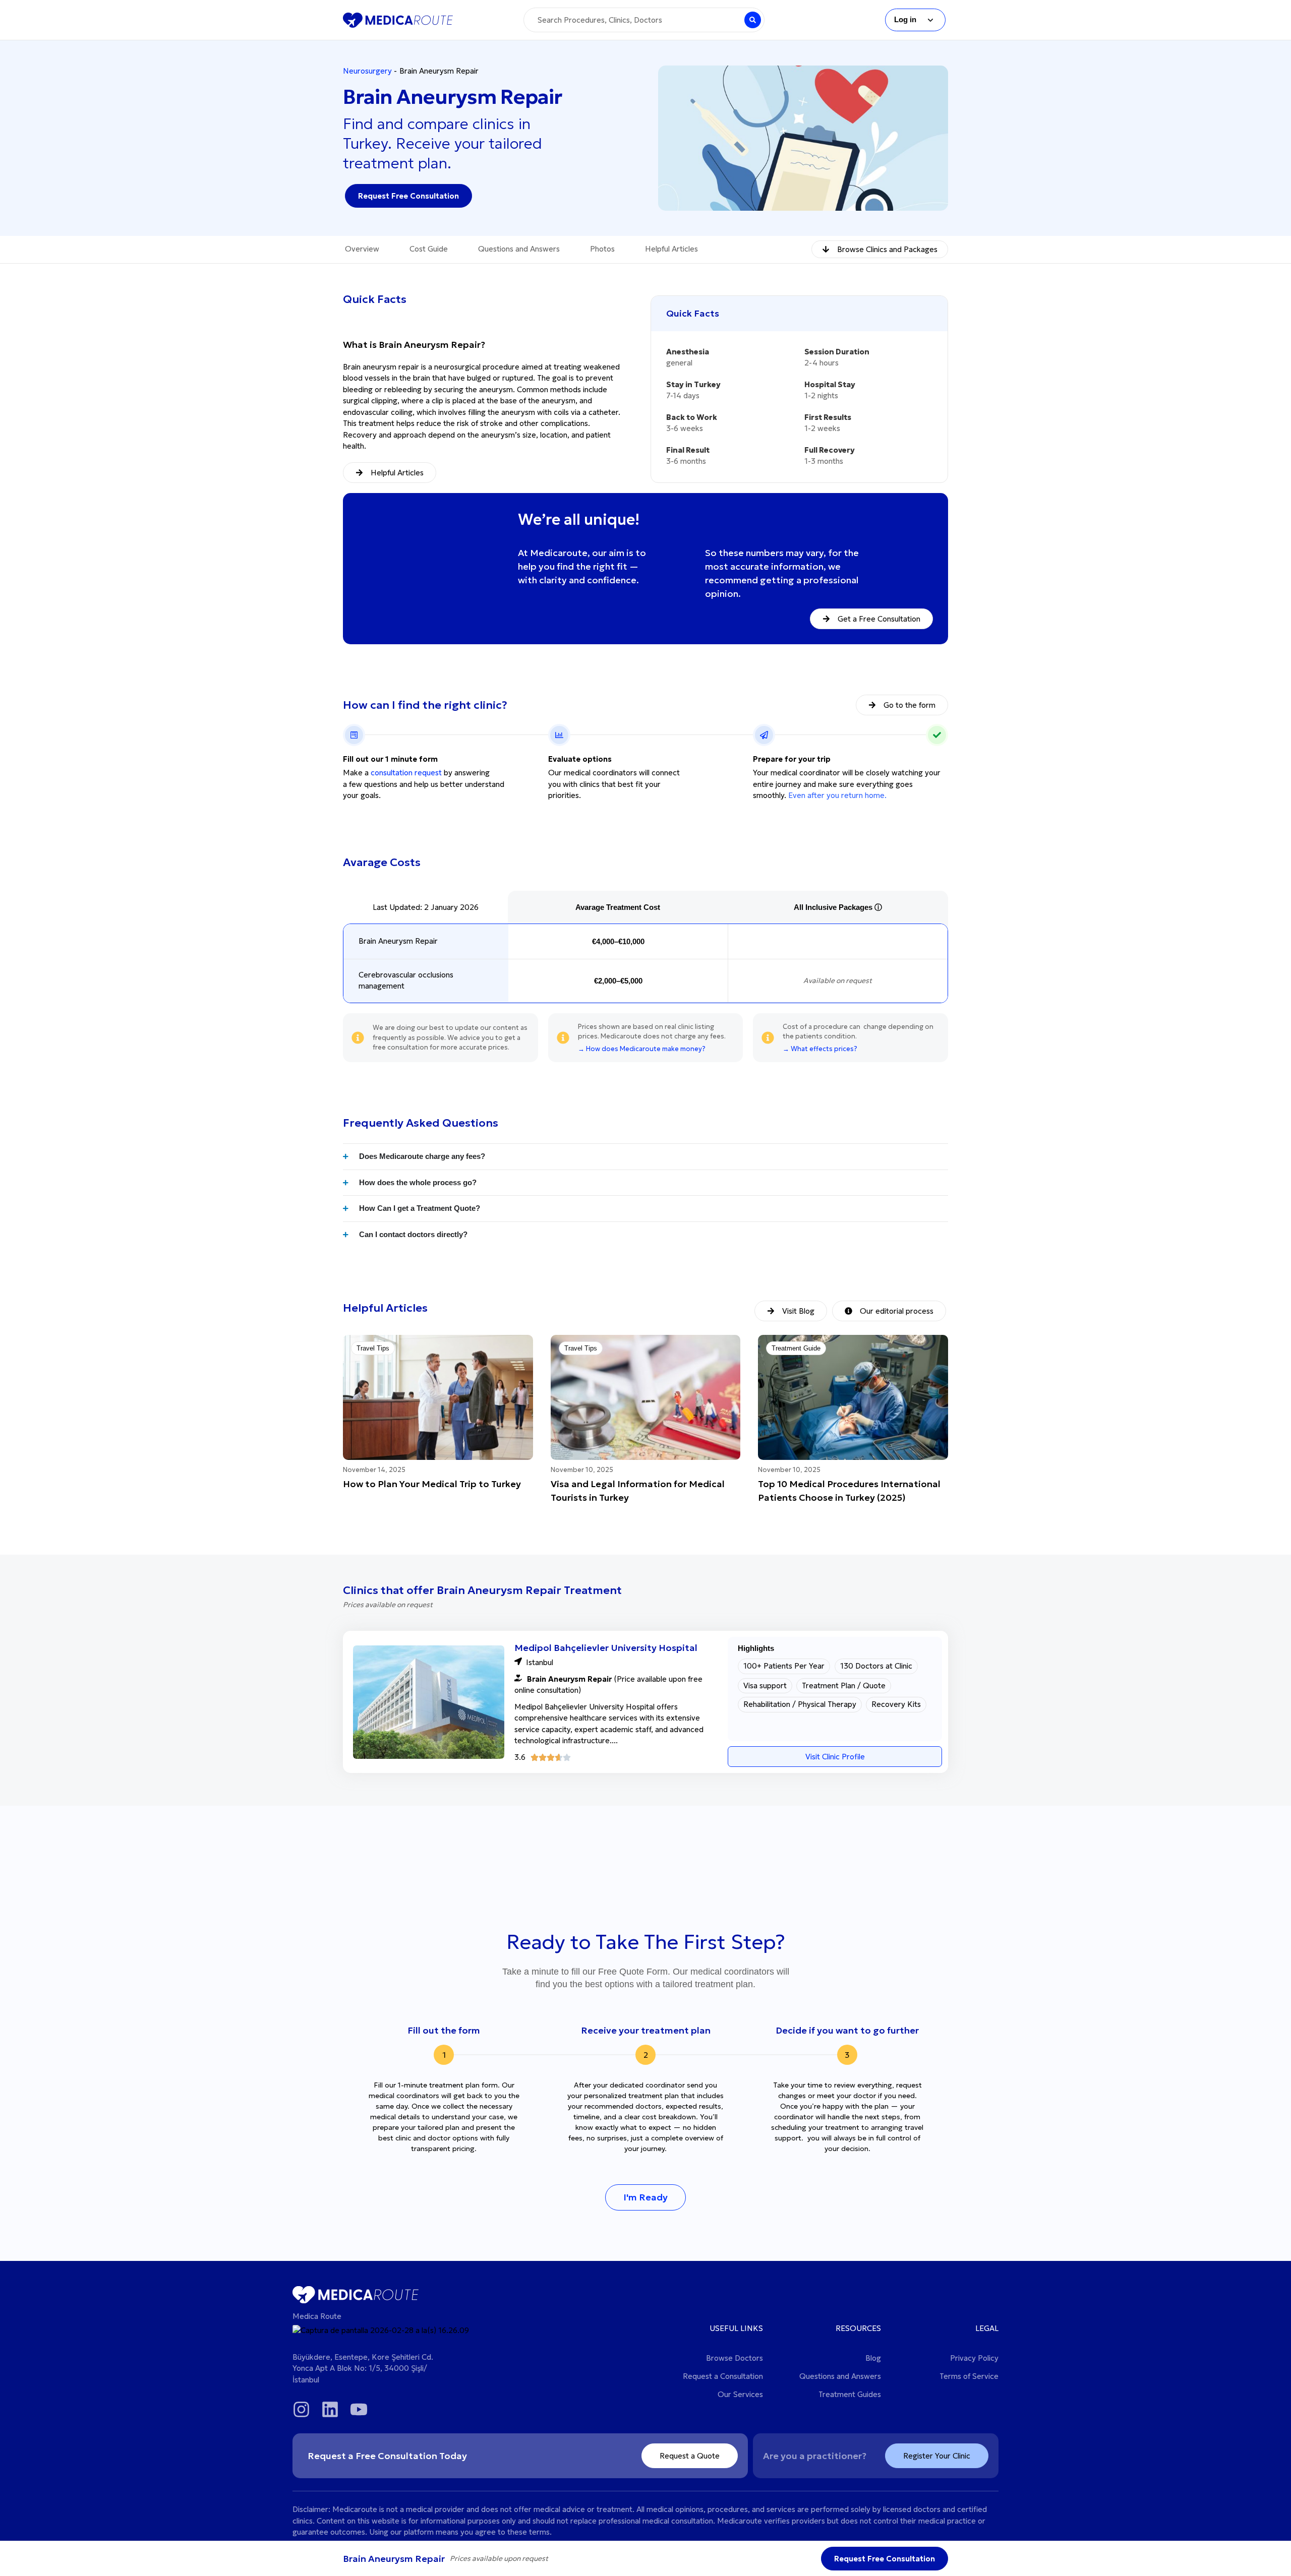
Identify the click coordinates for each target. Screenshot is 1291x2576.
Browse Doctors (735, 2358)
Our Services (740, 2394)
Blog (873, 2358)
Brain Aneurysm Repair (398, 941)
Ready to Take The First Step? (646, 1942)
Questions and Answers (840, 2376)
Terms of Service (969, 2376)
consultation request (406, 773)
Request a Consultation (723, 2376)
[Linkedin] (330, 2409)
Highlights (756, 1648)
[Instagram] (301, 2409)
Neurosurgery (367, 71)
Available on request (838, 980)
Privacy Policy (974, 2358)
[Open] (930, 20)
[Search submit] (753, 20)
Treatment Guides (850, 2394)
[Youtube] (359, 2409)
